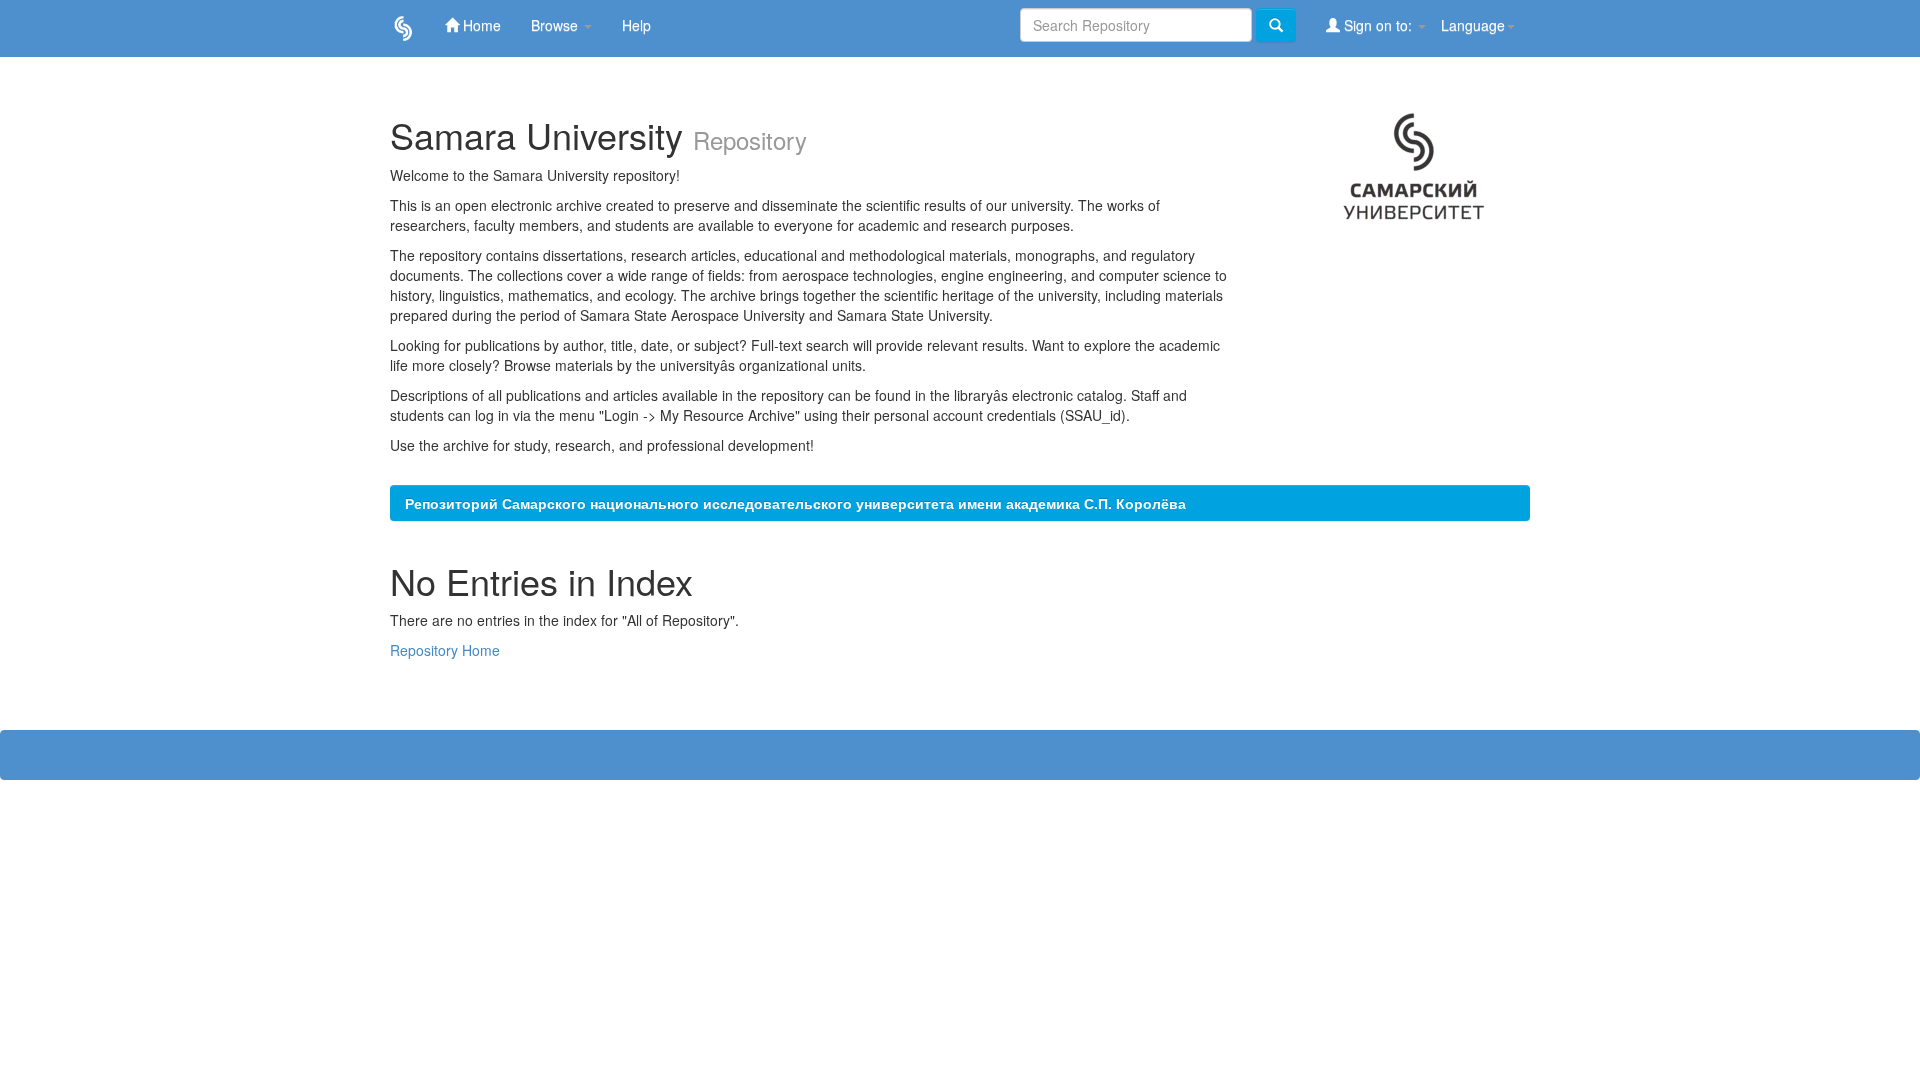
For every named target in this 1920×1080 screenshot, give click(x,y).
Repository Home (445, 650)
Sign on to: (1378, 25)
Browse (556, 25)
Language (1473, 25)
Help (636, 25)
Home (480, 25)
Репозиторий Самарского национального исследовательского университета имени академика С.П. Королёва (795, 503)
